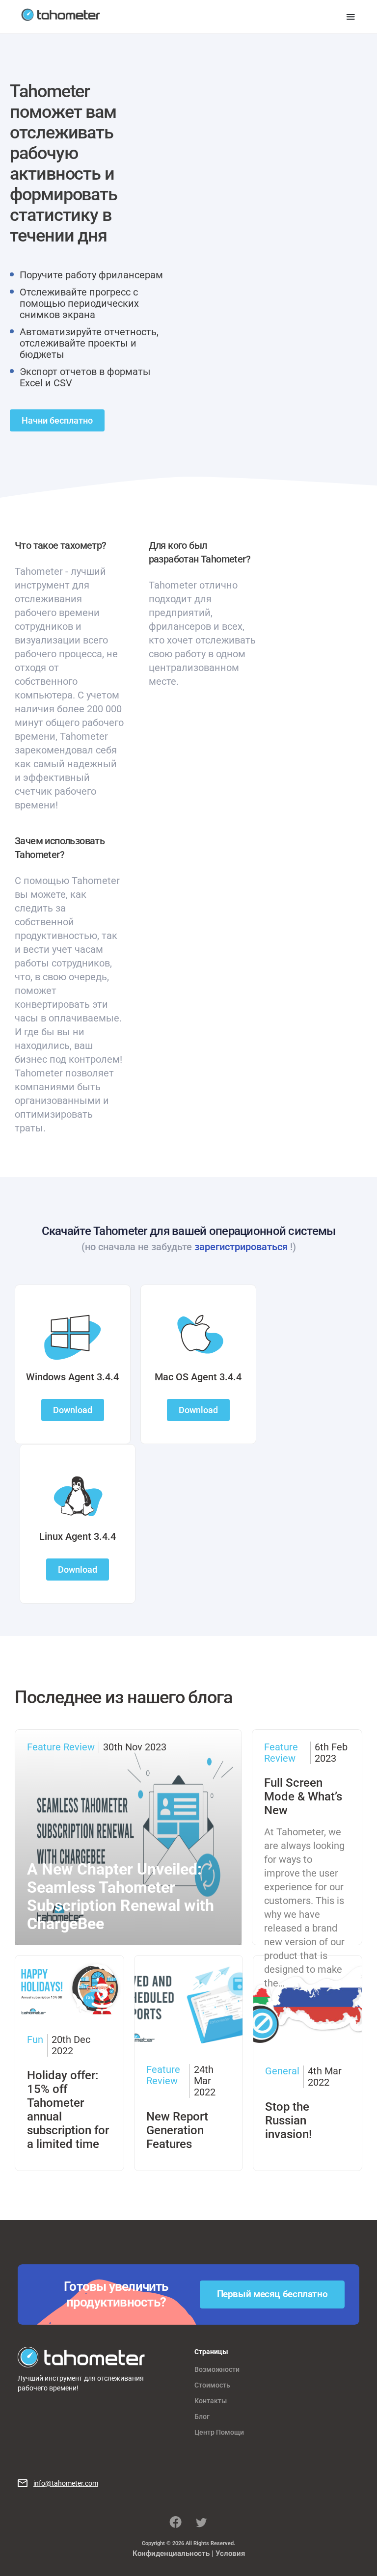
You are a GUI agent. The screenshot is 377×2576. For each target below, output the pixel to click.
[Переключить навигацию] (351, 17)
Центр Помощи (219, 2432)
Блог (202, 2416)
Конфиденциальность (171, 2553)
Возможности (217, 2369)
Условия (230, 2553)
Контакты (211, 2401)
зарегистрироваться (241, 1247)
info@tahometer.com (66, 2483)
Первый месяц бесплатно (272, 2294)
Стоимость (212, 2385)
